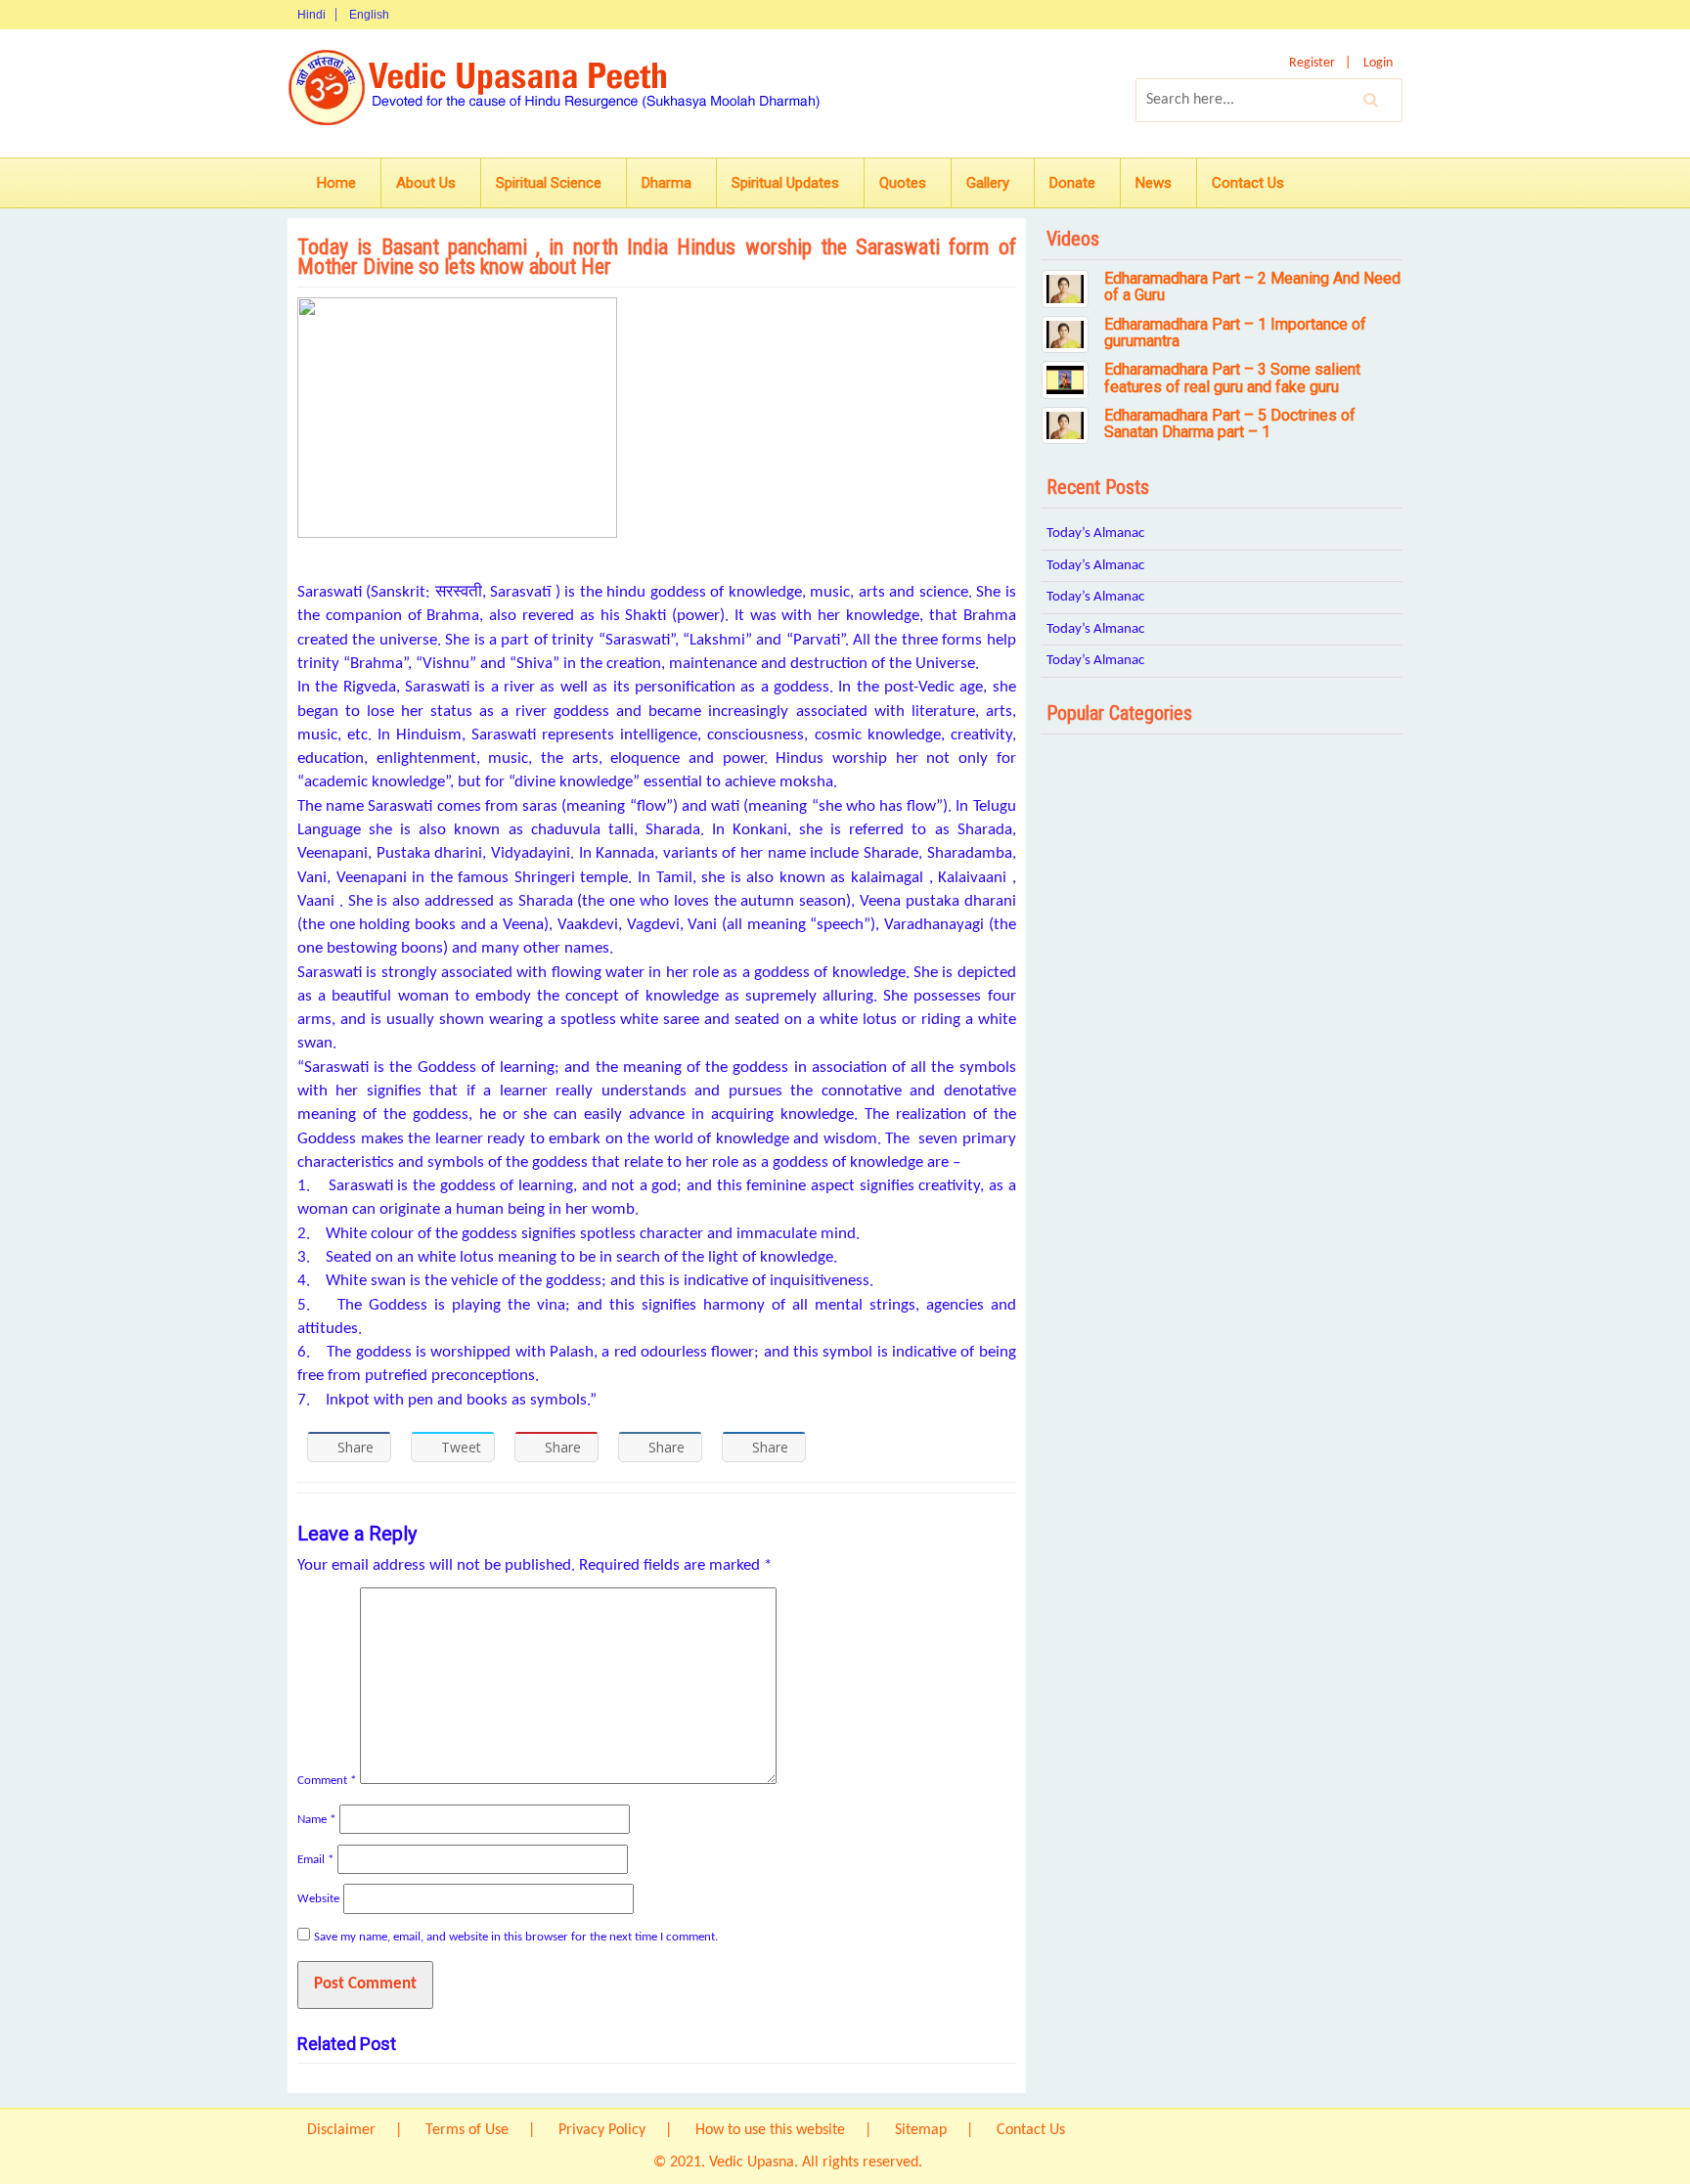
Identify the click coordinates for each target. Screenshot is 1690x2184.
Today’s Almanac (1095, 534)
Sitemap (921, 2130)
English (369, 15)
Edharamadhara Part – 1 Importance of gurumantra (1235, 333)
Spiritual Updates (785, 183)
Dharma (667, 183)
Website (318, 1899)
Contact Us (1248, 183)
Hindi (311, 15)
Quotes (903, 183)
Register (1312, 63)
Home (336, 183)
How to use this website (770, 2130)
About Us (426, 183)
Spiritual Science (549, 183)
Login (1378, 63)
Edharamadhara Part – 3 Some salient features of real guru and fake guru (1232, 378)
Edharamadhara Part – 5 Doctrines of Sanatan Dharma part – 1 (1230, 424)
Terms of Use (467, 2130)
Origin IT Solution (981, 2162)
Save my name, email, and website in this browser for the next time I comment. (516, 1937)
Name (316, 1820)
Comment (327, 1781)
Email (315, 1860)
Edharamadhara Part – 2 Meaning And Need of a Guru (1252, 287)
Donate (1072, 183)
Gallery (988, 183)
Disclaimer (341, 2130)
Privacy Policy (602, 2130)
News (1154, 183)
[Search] (1371, 100)
